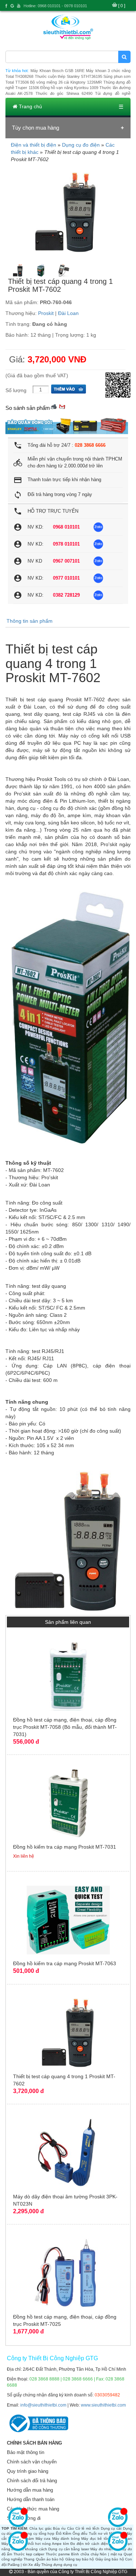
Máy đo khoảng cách (29, 2549)
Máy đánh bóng (66, 2539)
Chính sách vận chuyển (32, 2462)
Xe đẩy (34, 2565)
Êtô (59, 2533)
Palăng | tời (17, 2565)
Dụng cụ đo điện (81, 145)
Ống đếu (80, 2533)
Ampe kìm (60, 2544)
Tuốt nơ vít (98, 2533)
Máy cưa (43, 2539)
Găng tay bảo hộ (80, 2559)
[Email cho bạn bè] (62, 406)
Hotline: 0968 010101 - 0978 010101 (55, 6)
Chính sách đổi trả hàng (32, 2481)
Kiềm (67, 2533)
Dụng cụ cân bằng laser (69, 2549)
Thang (29, 2559)
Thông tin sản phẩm (30, 621)
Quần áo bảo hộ (50, 2559)
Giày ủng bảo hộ (110, 2559)
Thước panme (58, 2554)
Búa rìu (59, 2528)
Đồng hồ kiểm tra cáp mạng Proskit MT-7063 (65, 1963)
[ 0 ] (122, 6)
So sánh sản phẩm (28, 408)
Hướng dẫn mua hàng (30, 2490)
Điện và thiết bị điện (34, 145)
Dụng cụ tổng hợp (39, 2533)
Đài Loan (68, 313)
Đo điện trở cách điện (89, 2544)
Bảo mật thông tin (26, 2452)
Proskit (46, 313)
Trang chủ (30, 106)
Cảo (71, 2528)
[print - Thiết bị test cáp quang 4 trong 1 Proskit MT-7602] (54, 406)
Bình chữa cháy (85, 2554)
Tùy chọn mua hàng (36, 128)
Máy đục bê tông (96, 2539)
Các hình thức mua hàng (33, 2509)
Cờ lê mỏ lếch (87, 2528)
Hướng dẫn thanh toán (31, 2499)
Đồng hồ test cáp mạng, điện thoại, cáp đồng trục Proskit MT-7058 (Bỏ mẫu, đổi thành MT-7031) (65, 1727)
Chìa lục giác (41, 2528)
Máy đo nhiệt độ (104, 2549)
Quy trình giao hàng (28, 2471)
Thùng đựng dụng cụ (59, 2565)
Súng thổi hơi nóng (34, 2544)
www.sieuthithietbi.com (103, 2405)
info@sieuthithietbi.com (43, 2405)
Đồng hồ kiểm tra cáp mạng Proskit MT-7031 (65, 1847)
